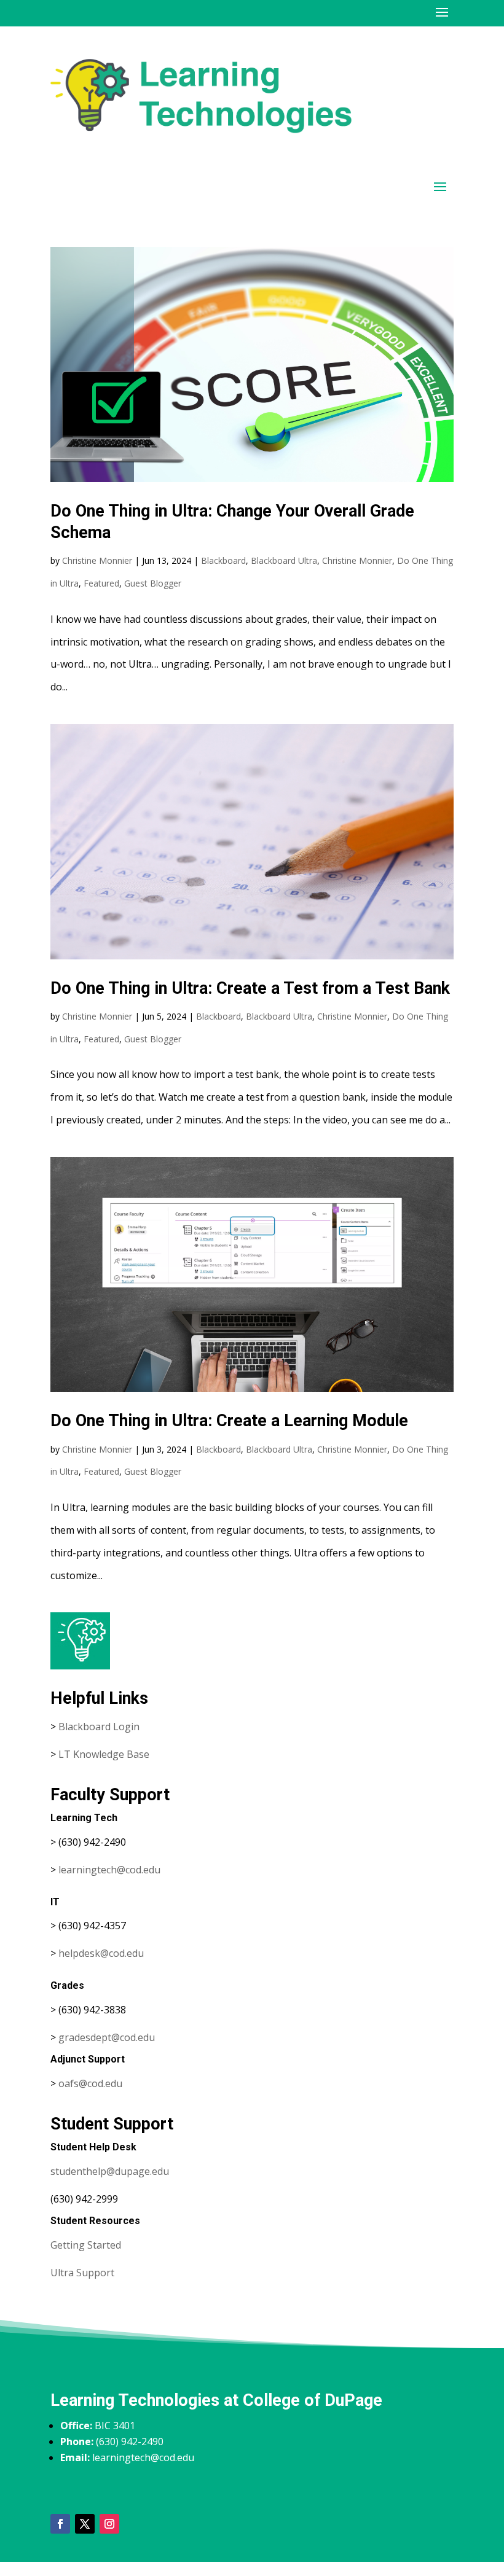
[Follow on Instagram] (109, 2524)
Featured (101, 583)
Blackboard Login (99, 1727)
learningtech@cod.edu (109, 1870)
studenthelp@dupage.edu (110, 2171)
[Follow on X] (85, 2524)
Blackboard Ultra (284, 560)
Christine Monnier (97, 560)
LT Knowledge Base (104, 1754)
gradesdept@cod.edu (107, 2037)
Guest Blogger (153, 583)
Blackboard (223, 560)
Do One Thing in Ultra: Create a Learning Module (229, 1421)
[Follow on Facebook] (60, 2524)
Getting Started (86, 2245)
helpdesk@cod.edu (101, 1953)
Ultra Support (82, 2273)
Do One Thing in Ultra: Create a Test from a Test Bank (250, 988)
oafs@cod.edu (90, 2083)
